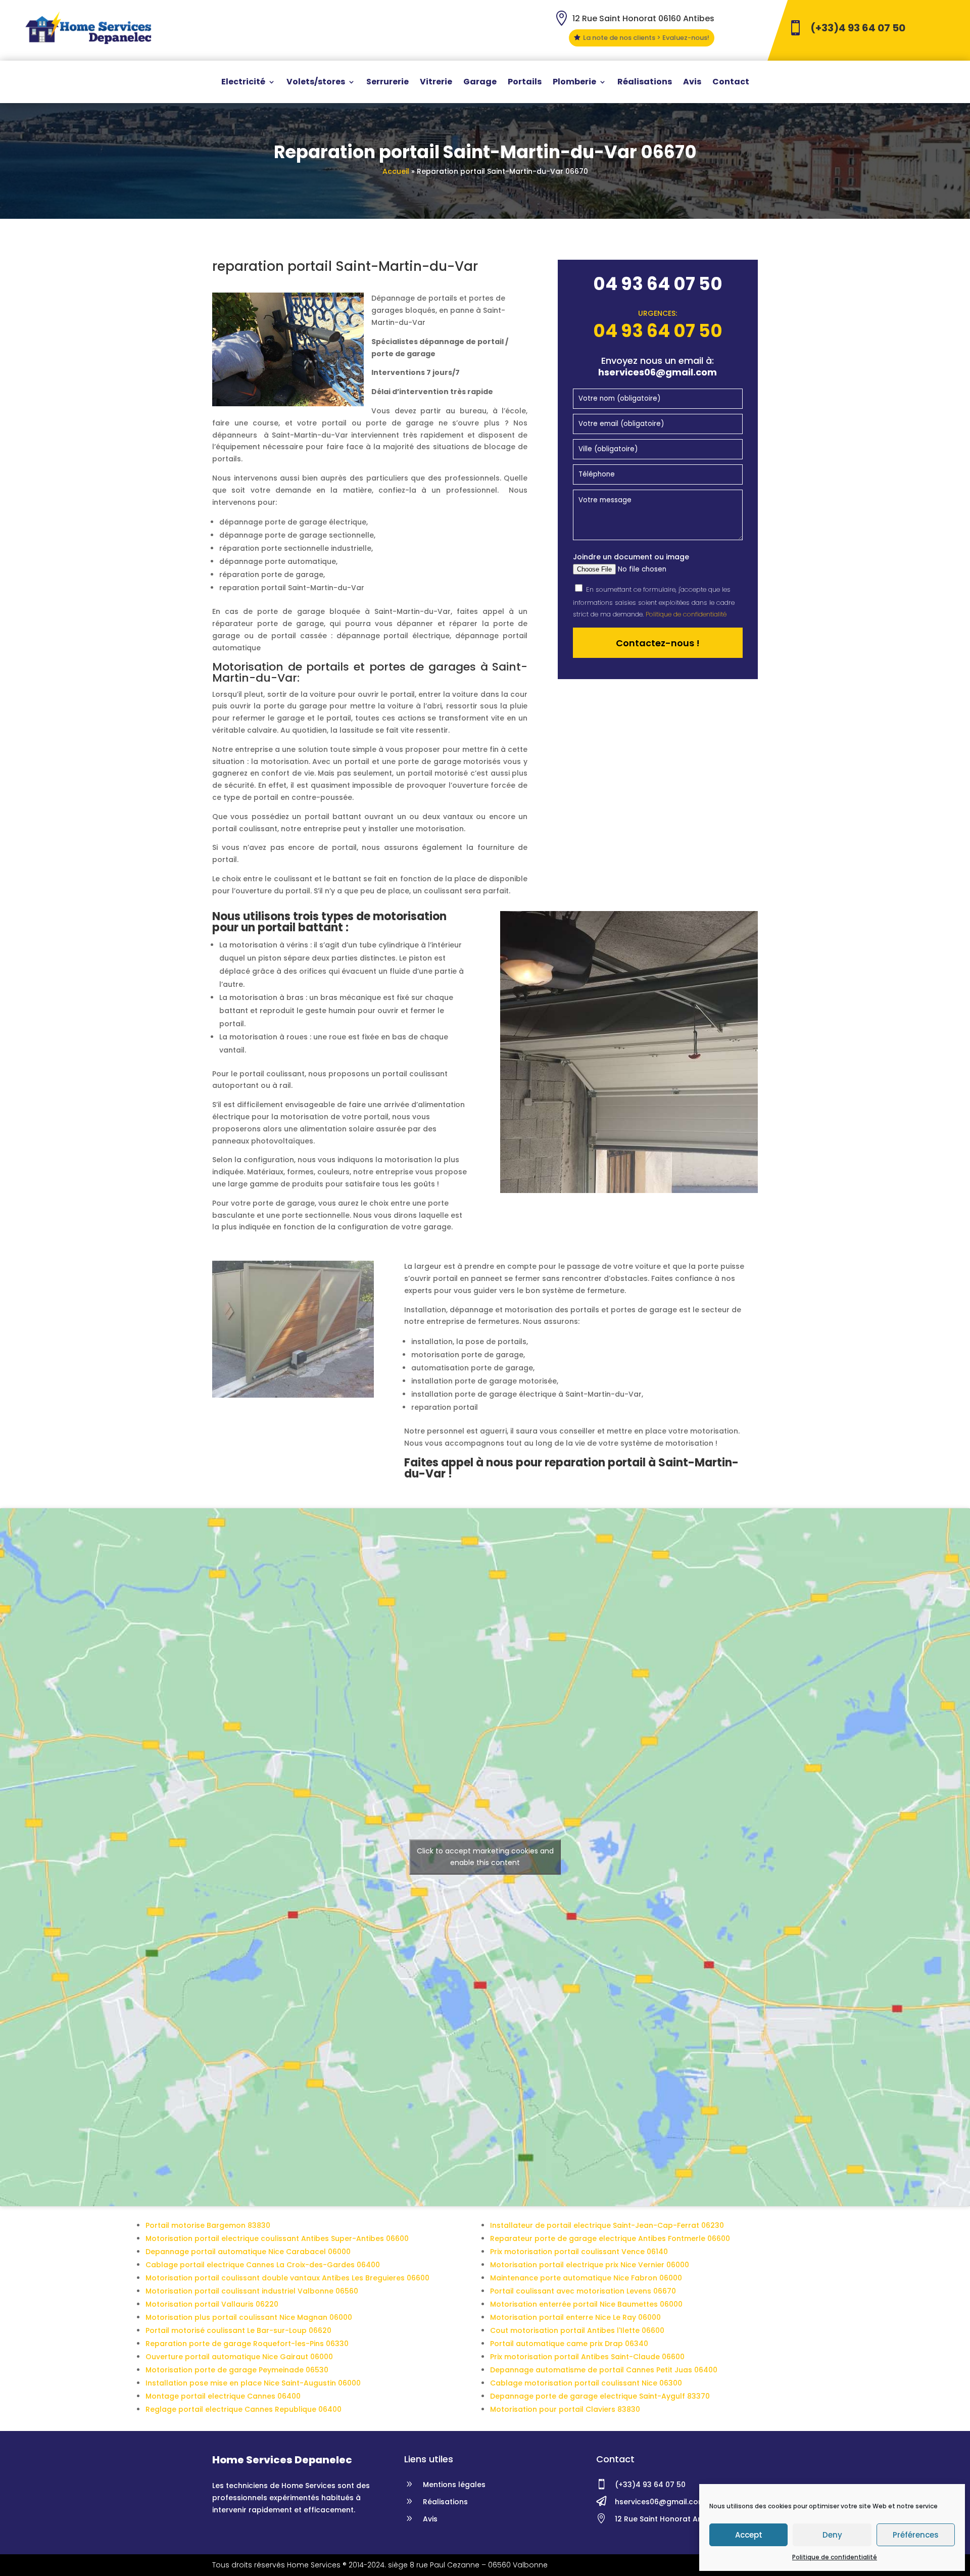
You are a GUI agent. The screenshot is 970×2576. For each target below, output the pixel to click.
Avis (692, 83)
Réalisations (645, 83)
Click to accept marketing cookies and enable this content (485, 1857)
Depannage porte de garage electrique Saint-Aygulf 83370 (600, 2396)
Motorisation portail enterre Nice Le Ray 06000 (575, 2317)
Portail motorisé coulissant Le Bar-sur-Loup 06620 (238, 2330)
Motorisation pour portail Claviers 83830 (565, 2409)
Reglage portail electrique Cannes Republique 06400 (244, 2409)
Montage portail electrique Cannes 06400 (223, 2396)
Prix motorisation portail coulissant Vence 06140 (579, 2252)
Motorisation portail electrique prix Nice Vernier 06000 (590, 2265)
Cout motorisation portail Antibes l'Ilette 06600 (577, 2330)
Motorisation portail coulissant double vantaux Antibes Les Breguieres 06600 (287, 2278)
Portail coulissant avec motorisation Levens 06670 (583, 2291)
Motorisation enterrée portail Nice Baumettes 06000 (586, 2304)
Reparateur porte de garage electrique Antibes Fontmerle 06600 (610, 2238)
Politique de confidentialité (835, 2557)
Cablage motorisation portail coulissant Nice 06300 (586, 2383)
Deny (832, 2535)
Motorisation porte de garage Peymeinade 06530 (237, 2370)
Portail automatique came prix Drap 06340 (569, 2344)
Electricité (243, 83)
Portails (525, 83)
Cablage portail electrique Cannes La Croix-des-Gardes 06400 (263, 2265)
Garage (480, 83)
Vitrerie (436, 83)
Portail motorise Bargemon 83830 (208, 2225)
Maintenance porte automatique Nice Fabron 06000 (586, 2278)
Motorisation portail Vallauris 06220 (212, 2304)
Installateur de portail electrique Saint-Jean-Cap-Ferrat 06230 (607, 2225)
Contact (731, 83)
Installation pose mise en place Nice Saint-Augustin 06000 (253, 2383)
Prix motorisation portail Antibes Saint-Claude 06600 (587, 2357)
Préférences (916, 2535)
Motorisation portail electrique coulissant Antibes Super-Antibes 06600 (277, 2238)
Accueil (396, 171)
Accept (749, 2535)
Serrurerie (387, 83)
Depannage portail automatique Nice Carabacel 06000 (248, 2252)
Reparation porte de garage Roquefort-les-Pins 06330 (247, 2344)
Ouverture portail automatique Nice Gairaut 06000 (239, 2357)
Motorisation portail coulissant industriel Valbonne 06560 (252, 2291)
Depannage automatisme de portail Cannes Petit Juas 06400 (604, 2370)
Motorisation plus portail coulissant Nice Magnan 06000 (249, 2317)
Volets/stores (316, 83)
